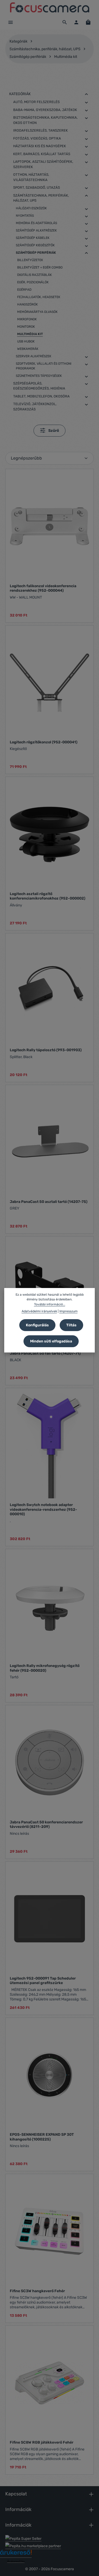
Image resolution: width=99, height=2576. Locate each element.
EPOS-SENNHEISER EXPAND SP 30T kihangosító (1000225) (42, 2137)
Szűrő (53, 431)
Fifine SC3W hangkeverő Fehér (37, 2291)
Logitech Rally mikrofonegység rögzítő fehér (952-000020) (45, 1668)
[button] (86, 94)
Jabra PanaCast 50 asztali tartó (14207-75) (49, 1202)
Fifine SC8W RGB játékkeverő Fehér (42, 2442)
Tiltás (71, 1325)
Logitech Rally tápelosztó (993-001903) (46, 1050)
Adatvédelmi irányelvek (39, 1311)
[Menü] (11, 22)
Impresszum (69, 1311)
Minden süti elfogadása (51, 1341)
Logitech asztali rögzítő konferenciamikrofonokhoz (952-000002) (48, 896)
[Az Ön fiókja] (76, 22)
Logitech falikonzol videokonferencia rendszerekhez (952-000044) (43, 588)
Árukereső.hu (16, 2561)
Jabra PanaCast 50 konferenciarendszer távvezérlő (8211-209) (46, 1825)
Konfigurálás (37, 1325)
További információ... (50, 1304)
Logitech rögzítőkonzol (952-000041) (44, 742)
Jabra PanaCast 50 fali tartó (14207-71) (45, 1353)
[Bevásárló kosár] (88, 22)
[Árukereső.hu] (16, 2554)
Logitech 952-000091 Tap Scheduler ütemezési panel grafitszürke (43, 1981)
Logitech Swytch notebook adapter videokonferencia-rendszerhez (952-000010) (43, 1509)
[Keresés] (65, 22)
